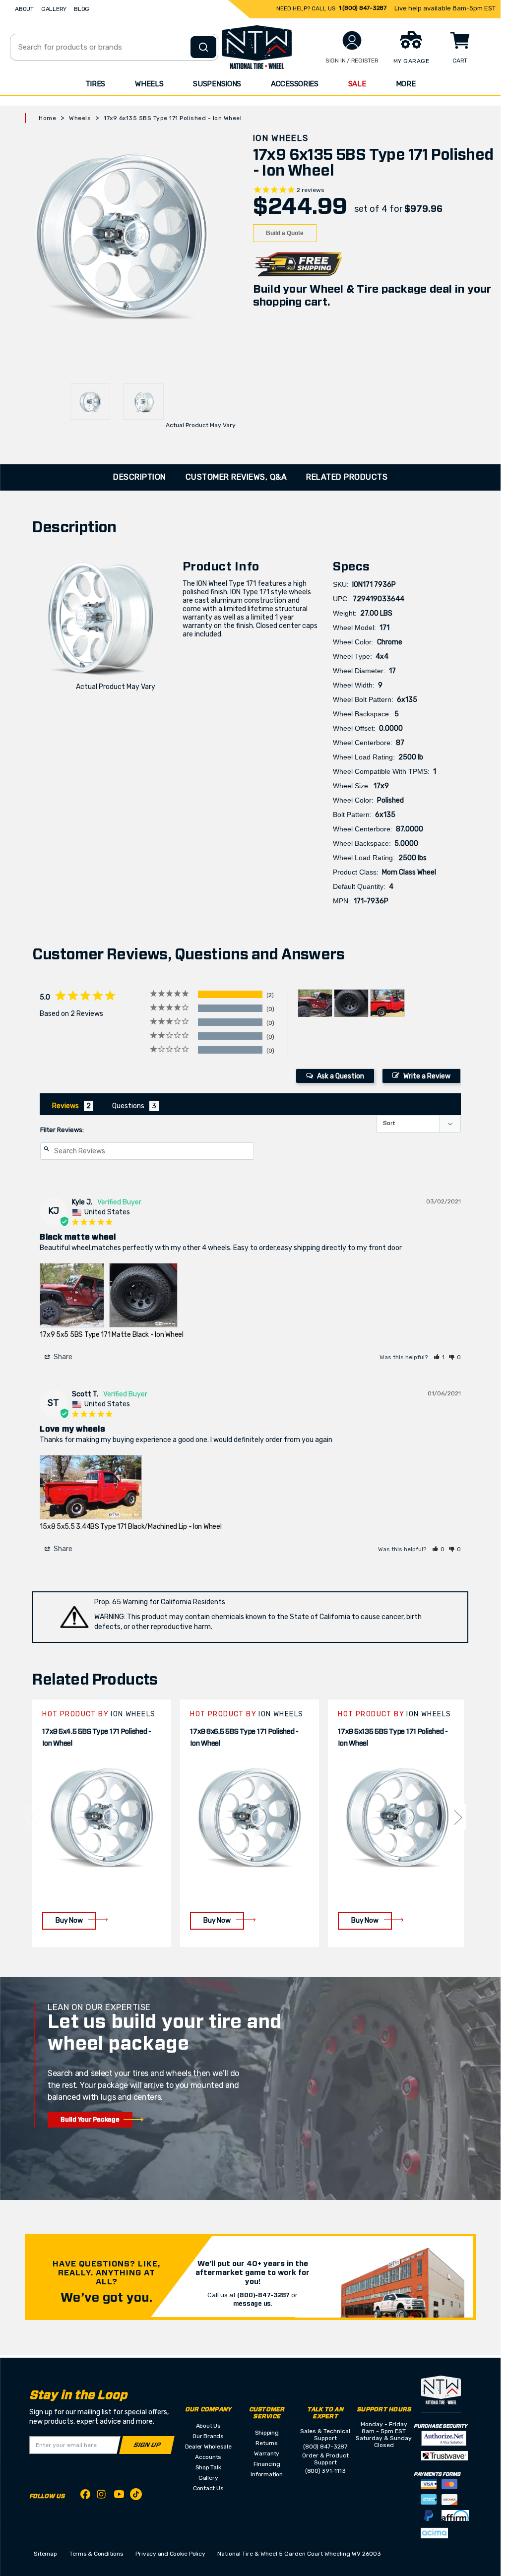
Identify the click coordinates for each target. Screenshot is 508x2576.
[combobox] (114, 47)
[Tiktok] (136, 2496)
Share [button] (62, 1357)
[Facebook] (85, 2496)
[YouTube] (119, 2496)
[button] (439, 1357)
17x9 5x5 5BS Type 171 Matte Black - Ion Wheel (111, 1335)
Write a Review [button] (427, 1076)
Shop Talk (208, 2467)
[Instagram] (102, 2497)
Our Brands (208, 2436)
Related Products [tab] (347, 477)
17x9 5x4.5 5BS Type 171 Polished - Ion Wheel (96, 1738)
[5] (34, 1817)
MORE (406, 84)
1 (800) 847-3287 (363, 8)
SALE (357, 84)
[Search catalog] (203, 47)
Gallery (208, 2478)
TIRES (95, 84)
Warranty (267, 2453)
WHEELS (149, 84)
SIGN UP (147, 2445)
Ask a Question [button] (341, 1076)
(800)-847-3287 (263, 2295)
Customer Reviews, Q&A (236, 477)
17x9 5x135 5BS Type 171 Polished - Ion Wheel (393, 1738)
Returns (266, 2443)
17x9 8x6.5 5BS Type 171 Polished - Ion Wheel (244, 1738)
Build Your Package (90, 2120)
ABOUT (24, 9)
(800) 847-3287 (325, 2447)
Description (140, 477)
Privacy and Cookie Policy (170, 2554)
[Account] (352, 40)
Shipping (267, 2433)
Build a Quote (285, 233)
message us (252, 2304)
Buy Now (69, 1920)
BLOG (82, 9)
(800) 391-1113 (325, 2471)
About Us (208, 2426)
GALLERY (54, 9)
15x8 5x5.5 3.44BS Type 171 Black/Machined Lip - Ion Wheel (130, 1527)
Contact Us (208, 2488)
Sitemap (45, 2554)
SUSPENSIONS (217, 84)
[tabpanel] (102, 1823)
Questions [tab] (128, 1106)
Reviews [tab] (65, 1106)
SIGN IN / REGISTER (352, 61)
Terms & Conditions (96, 2554)
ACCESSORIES (295, 84)
